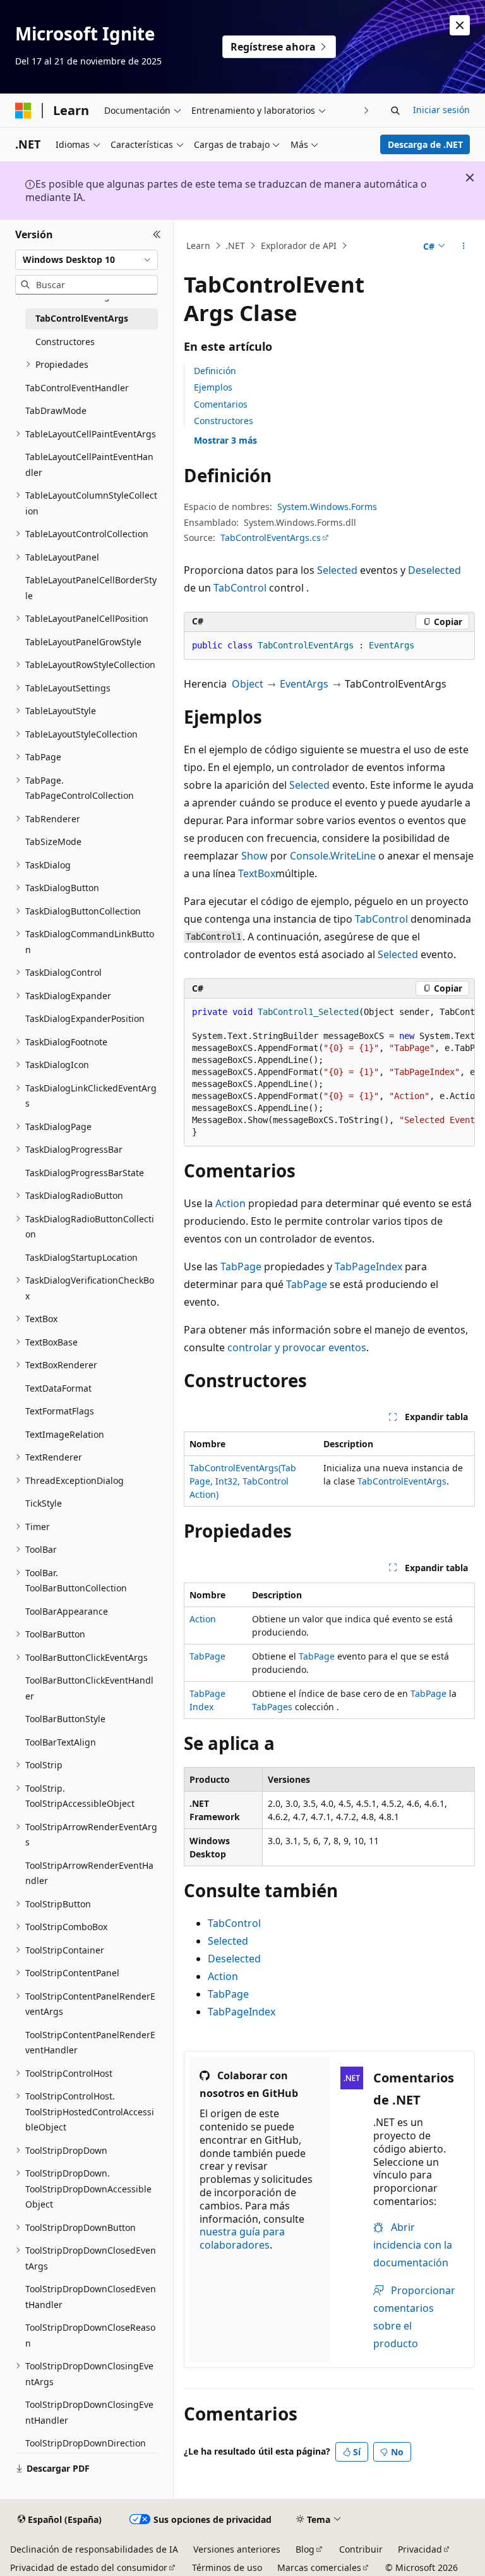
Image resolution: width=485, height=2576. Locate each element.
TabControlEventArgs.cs (271, 538)
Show (254, 856)
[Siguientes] (367, 110)
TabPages (272, 1707)
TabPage (241, 1267)
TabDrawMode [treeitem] (56, 410)
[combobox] (87, 260)
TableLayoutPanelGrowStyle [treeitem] (83, 642)
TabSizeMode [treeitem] (53, 841)
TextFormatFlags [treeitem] (60, 1411)
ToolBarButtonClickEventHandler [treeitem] (89, 1688)
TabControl (240, 588)
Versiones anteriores (237, 2549)
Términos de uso (227, 2567)
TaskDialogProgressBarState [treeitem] (85, 1173)
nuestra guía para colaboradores (242, 2238)
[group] (329, 1072)
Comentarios (221, 404)
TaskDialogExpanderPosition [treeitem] (85, 1018)
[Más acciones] (464, 246)
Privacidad (420, 2549)
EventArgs (304, 684)
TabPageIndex (368, 1267)
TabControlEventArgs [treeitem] (82, 318)
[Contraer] (157, 235)
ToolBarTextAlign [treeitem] (61, 1742)
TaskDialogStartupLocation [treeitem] (81, 1257)
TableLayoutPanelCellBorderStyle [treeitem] (91, 588)
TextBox (257, 873)
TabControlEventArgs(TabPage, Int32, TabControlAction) (243, 1481)
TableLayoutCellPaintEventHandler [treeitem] (89, 465)
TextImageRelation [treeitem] (65, 1434)
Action (231, 1203)
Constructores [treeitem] (65, 342)
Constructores (224, 421)
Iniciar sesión (441, 110)
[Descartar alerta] (460, 25)
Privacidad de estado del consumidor (89, 2567)
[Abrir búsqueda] (395, 111)
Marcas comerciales (319, 2567)
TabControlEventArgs (402, 1481)
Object (248, 684)
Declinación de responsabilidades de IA (94, 2549)
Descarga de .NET (425, 144)
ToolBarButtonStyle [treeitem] (65, 1719)
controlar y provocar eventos (297, 1347)
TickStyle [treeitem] (44, 1503)
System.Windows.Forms (327, 507)
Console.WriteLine (333, 856)
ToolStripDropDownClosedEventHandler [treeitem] (91, 2297)
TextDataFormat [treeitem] (58, 1388)
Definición (215, 371)
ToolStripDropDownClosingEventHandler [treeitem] (89, 2412)
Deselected (434, 570)
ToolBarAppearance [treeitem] (67, 1611)
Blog (305, 2549)
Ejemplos (213, 387)
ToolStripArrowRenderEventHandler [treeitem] (89, 1873)
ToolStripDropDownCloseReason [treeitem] (90, 2335)
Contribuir (361, 2549)
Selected (337, 570)
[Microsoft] (23, 111)
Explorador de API (299, 246)
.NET (235, 246)
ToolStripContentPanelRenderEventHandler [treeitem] (90, 2043)
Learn (198, 246)
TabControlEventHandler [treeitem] (77, 388)
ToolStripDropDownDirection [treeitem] (86, 2443)
